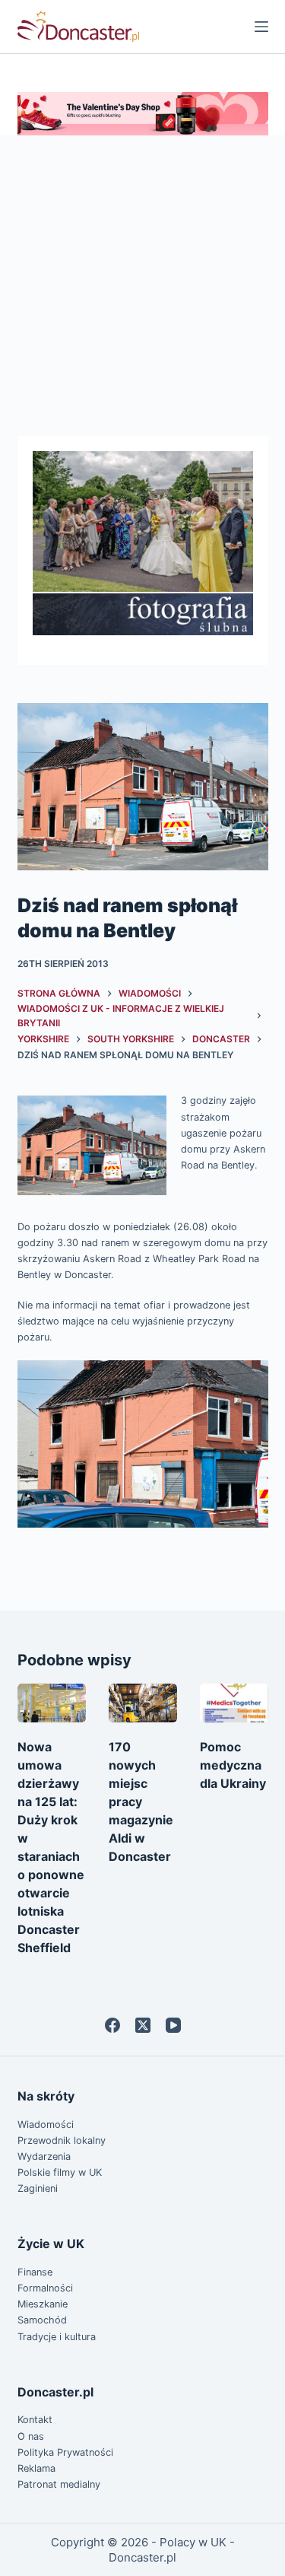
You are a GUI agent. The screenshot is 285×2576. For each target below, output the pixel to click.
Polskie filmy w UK (60, 2172)
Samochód (42, 2320)
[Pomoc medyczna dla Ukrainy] (234, 1703)
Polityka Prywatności (65, 2452)
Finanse (35, 2272)
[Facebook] (112, 2025)
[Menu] (261, 27)
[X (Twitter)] (143, 2025)
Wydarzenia (44, 2156)
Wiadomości (46, 2124)
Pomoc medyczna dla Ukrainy (233, 1765)
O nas (31, 2436)
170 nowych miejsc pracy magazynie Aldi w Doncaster (141, 1802)
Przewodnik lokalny (62, 2140)
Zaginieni (38, 2188)
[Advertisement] (142, 286)
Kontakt (35, 2420)
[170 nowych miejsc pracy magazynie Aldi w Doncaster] (143, 1703)
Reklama (36, 2468)
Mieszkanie (43, 2304)
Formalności (45, 2288)
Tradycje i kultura (57, 2337)
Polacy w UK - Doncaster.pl (172, 2550)
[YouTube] (173, 2025)
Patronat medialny (59, 2484)
